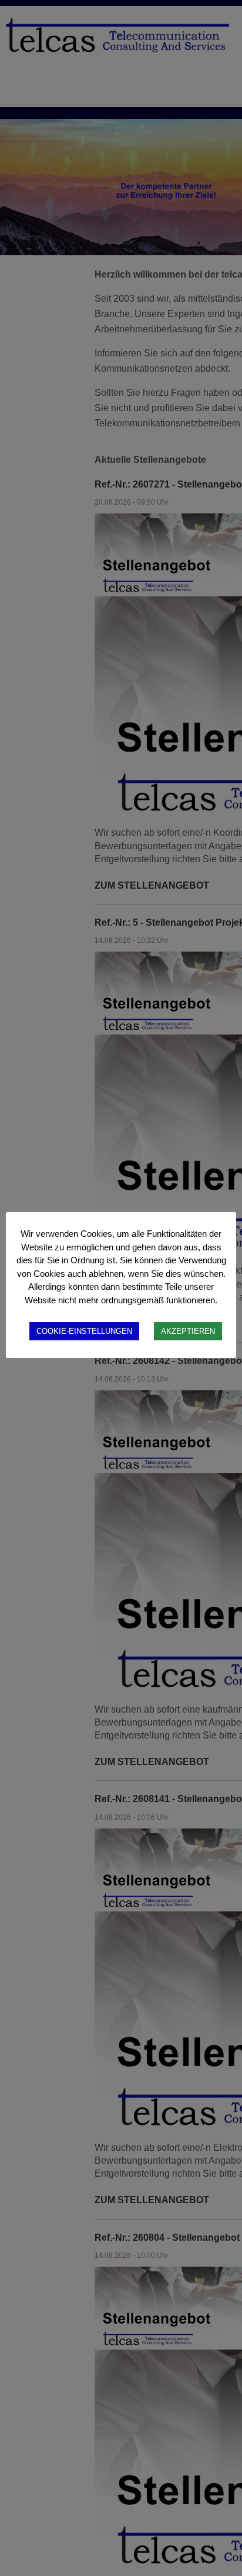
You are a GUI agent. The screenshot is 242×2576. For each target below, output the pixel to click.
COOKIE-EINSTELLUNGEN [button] (84, 1331)
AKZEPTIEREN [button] (188, 1331)
